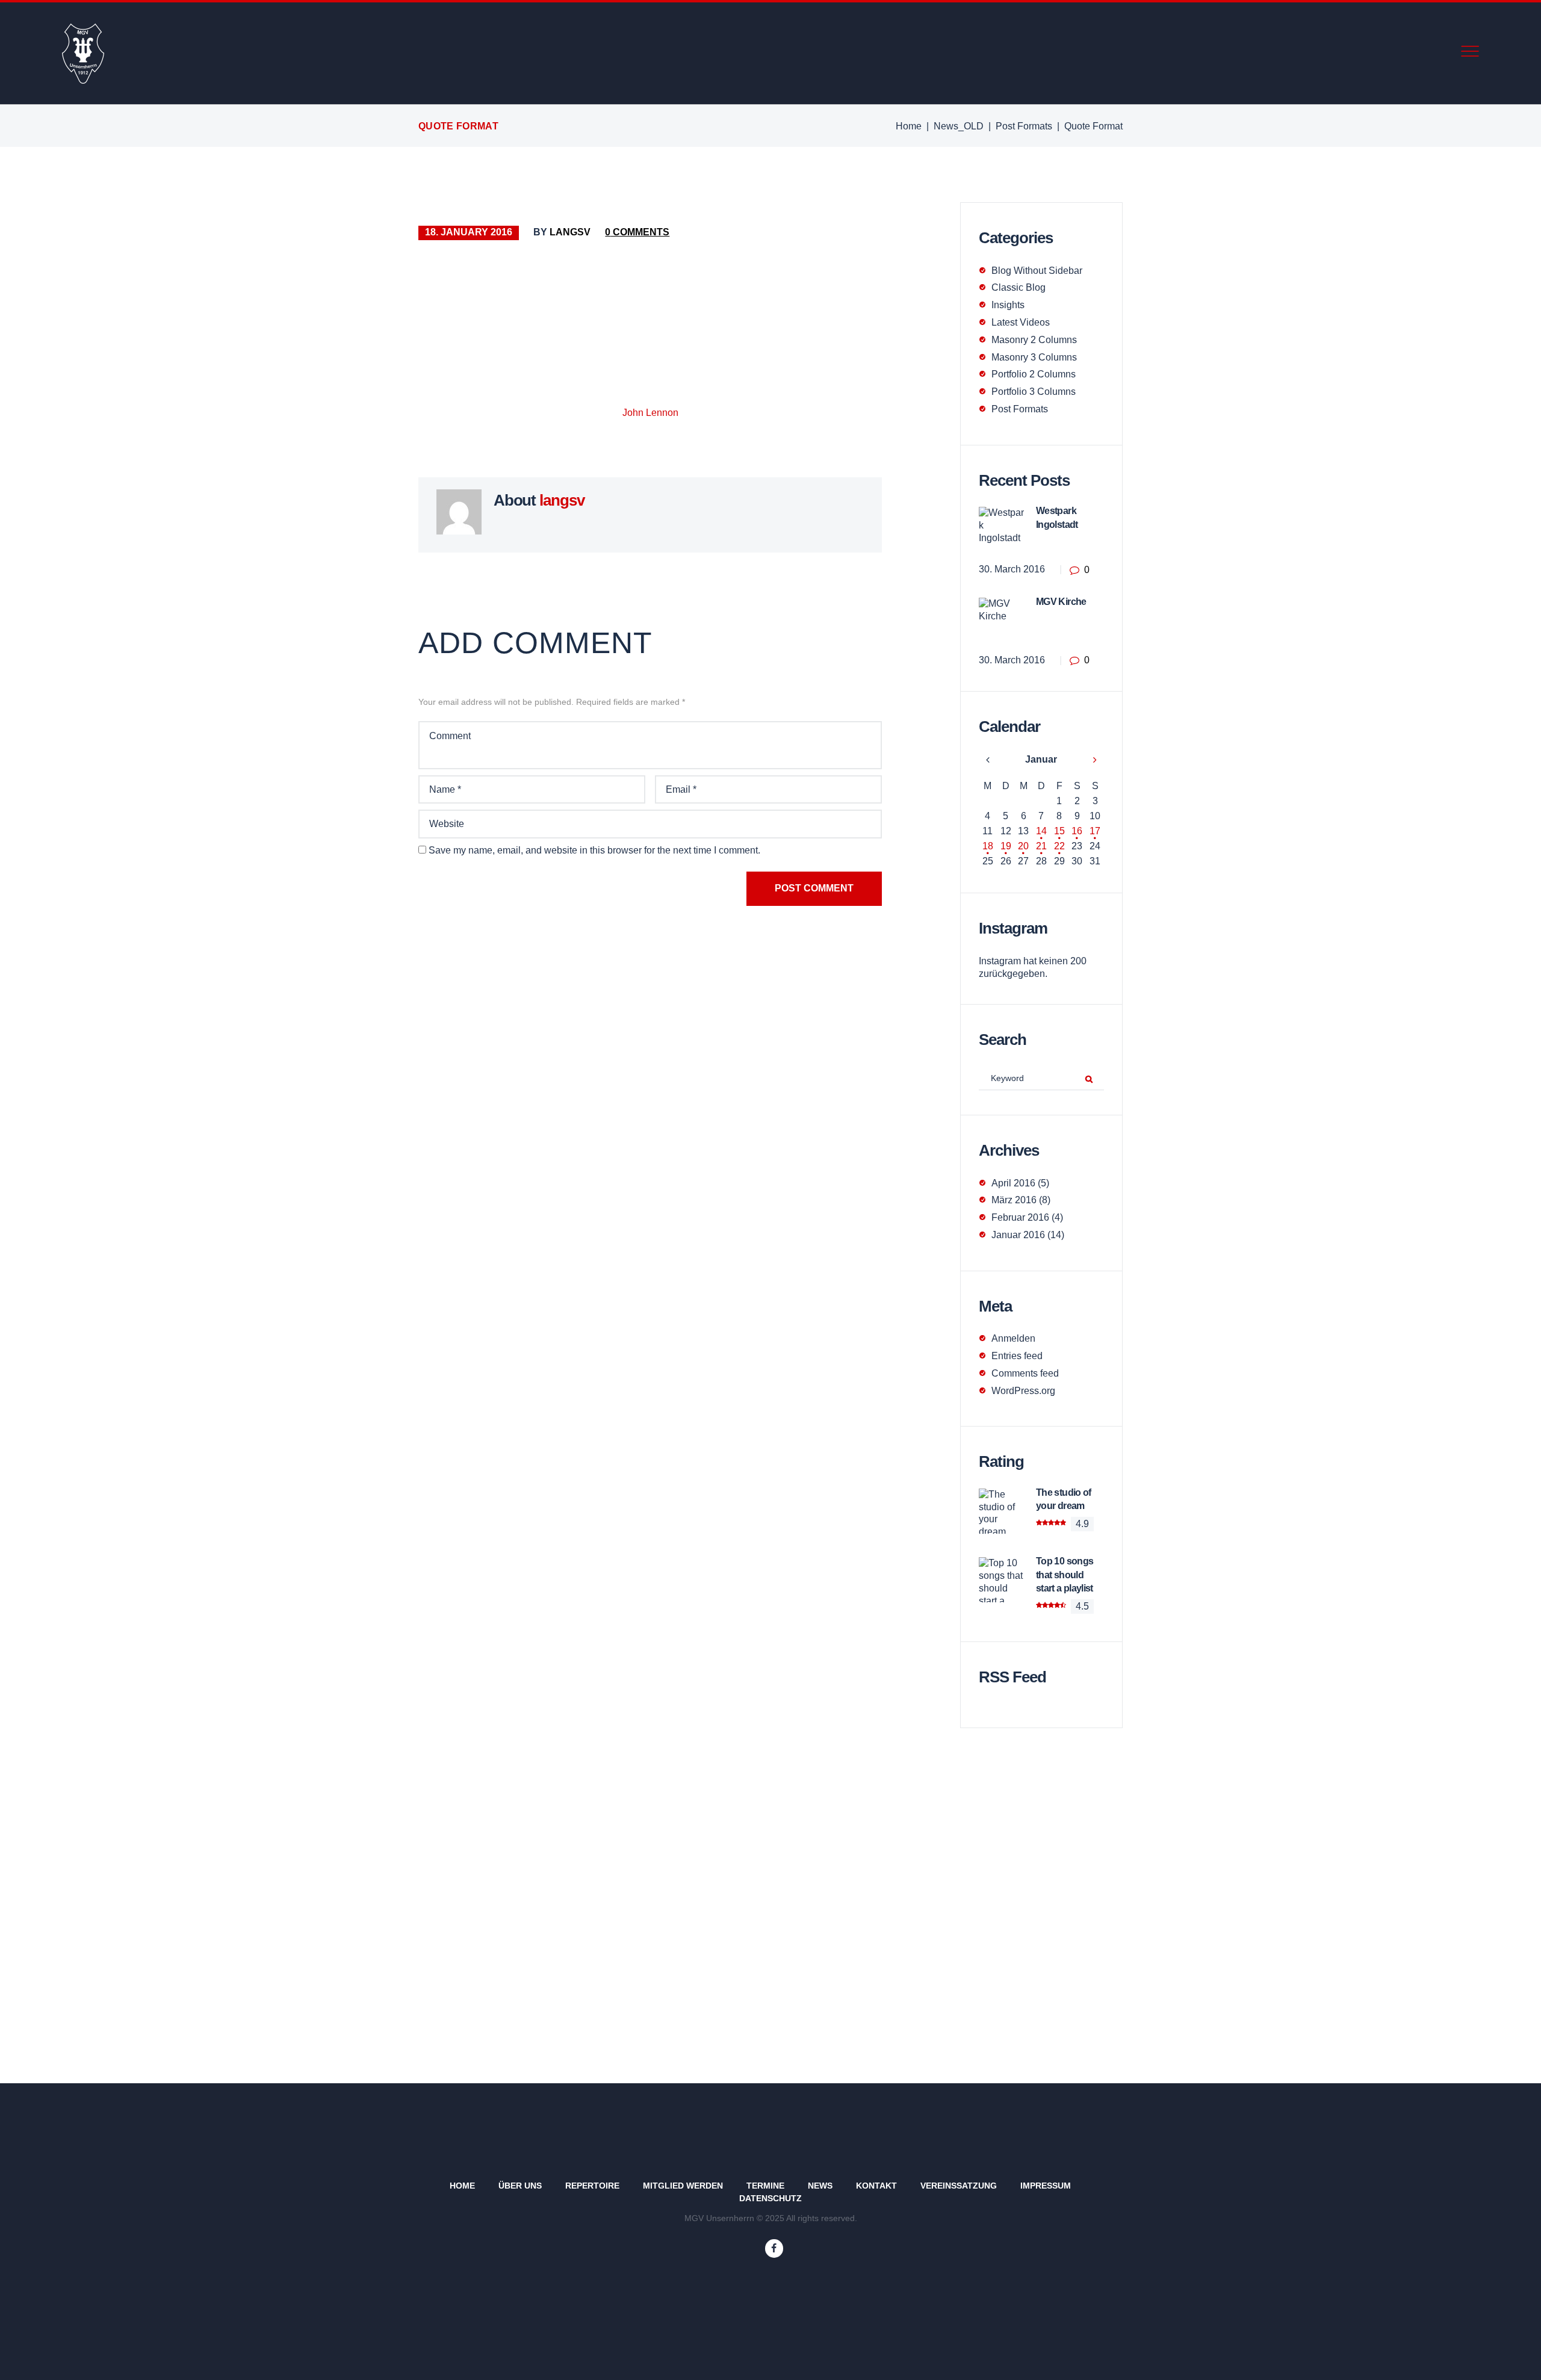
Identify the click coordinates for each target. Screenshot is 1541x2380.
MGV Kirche (1061, 602)
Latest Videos (1021, 322)
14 (1041, 831)
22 (1059, 846)
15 (1059, 831)
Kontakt (876, 2186)
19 (1006, 846)
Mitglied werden (683, 2186)
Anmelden (1013, 1338)
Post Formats (1024, 126)
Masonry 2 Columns (1034, 340)
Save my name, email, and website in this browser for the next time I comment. (594, 850)
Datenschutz (770, 2198)
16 (1077, 831)
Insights (1008, 305)
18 (988, 846)
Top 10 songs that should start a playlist (1065, 1575)
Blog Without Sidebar (1037, 271)
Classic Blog (1019, 287)
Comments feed (1025, 1373)
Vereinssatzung (959, 2186)
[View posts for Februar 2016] (1095, 760)
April (1013, 1183)
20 (1023, 846)
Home (909, 126)
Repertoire (592, 2186)
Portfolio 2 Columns (1034, 374)
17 (1095, 831)
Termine (765, 2186)
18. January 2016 (469, 232)
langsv (570, 232)
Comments (637, 232)
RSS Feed (1012, 1677)
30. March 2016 (1012, 569)
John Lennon (650, 413)
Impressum (1046, 2186)
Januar (1041, 759)
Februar (1020, 1217)
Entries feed (1017, 1356)
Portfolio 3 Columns (1034, 392)
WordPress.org (1023, 1391)
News (820, 2186)
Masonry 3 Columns (1034, 357)
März (1014, 1200)
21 (1041, 846)
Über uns (520, 2186)
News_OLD (959, 126)
